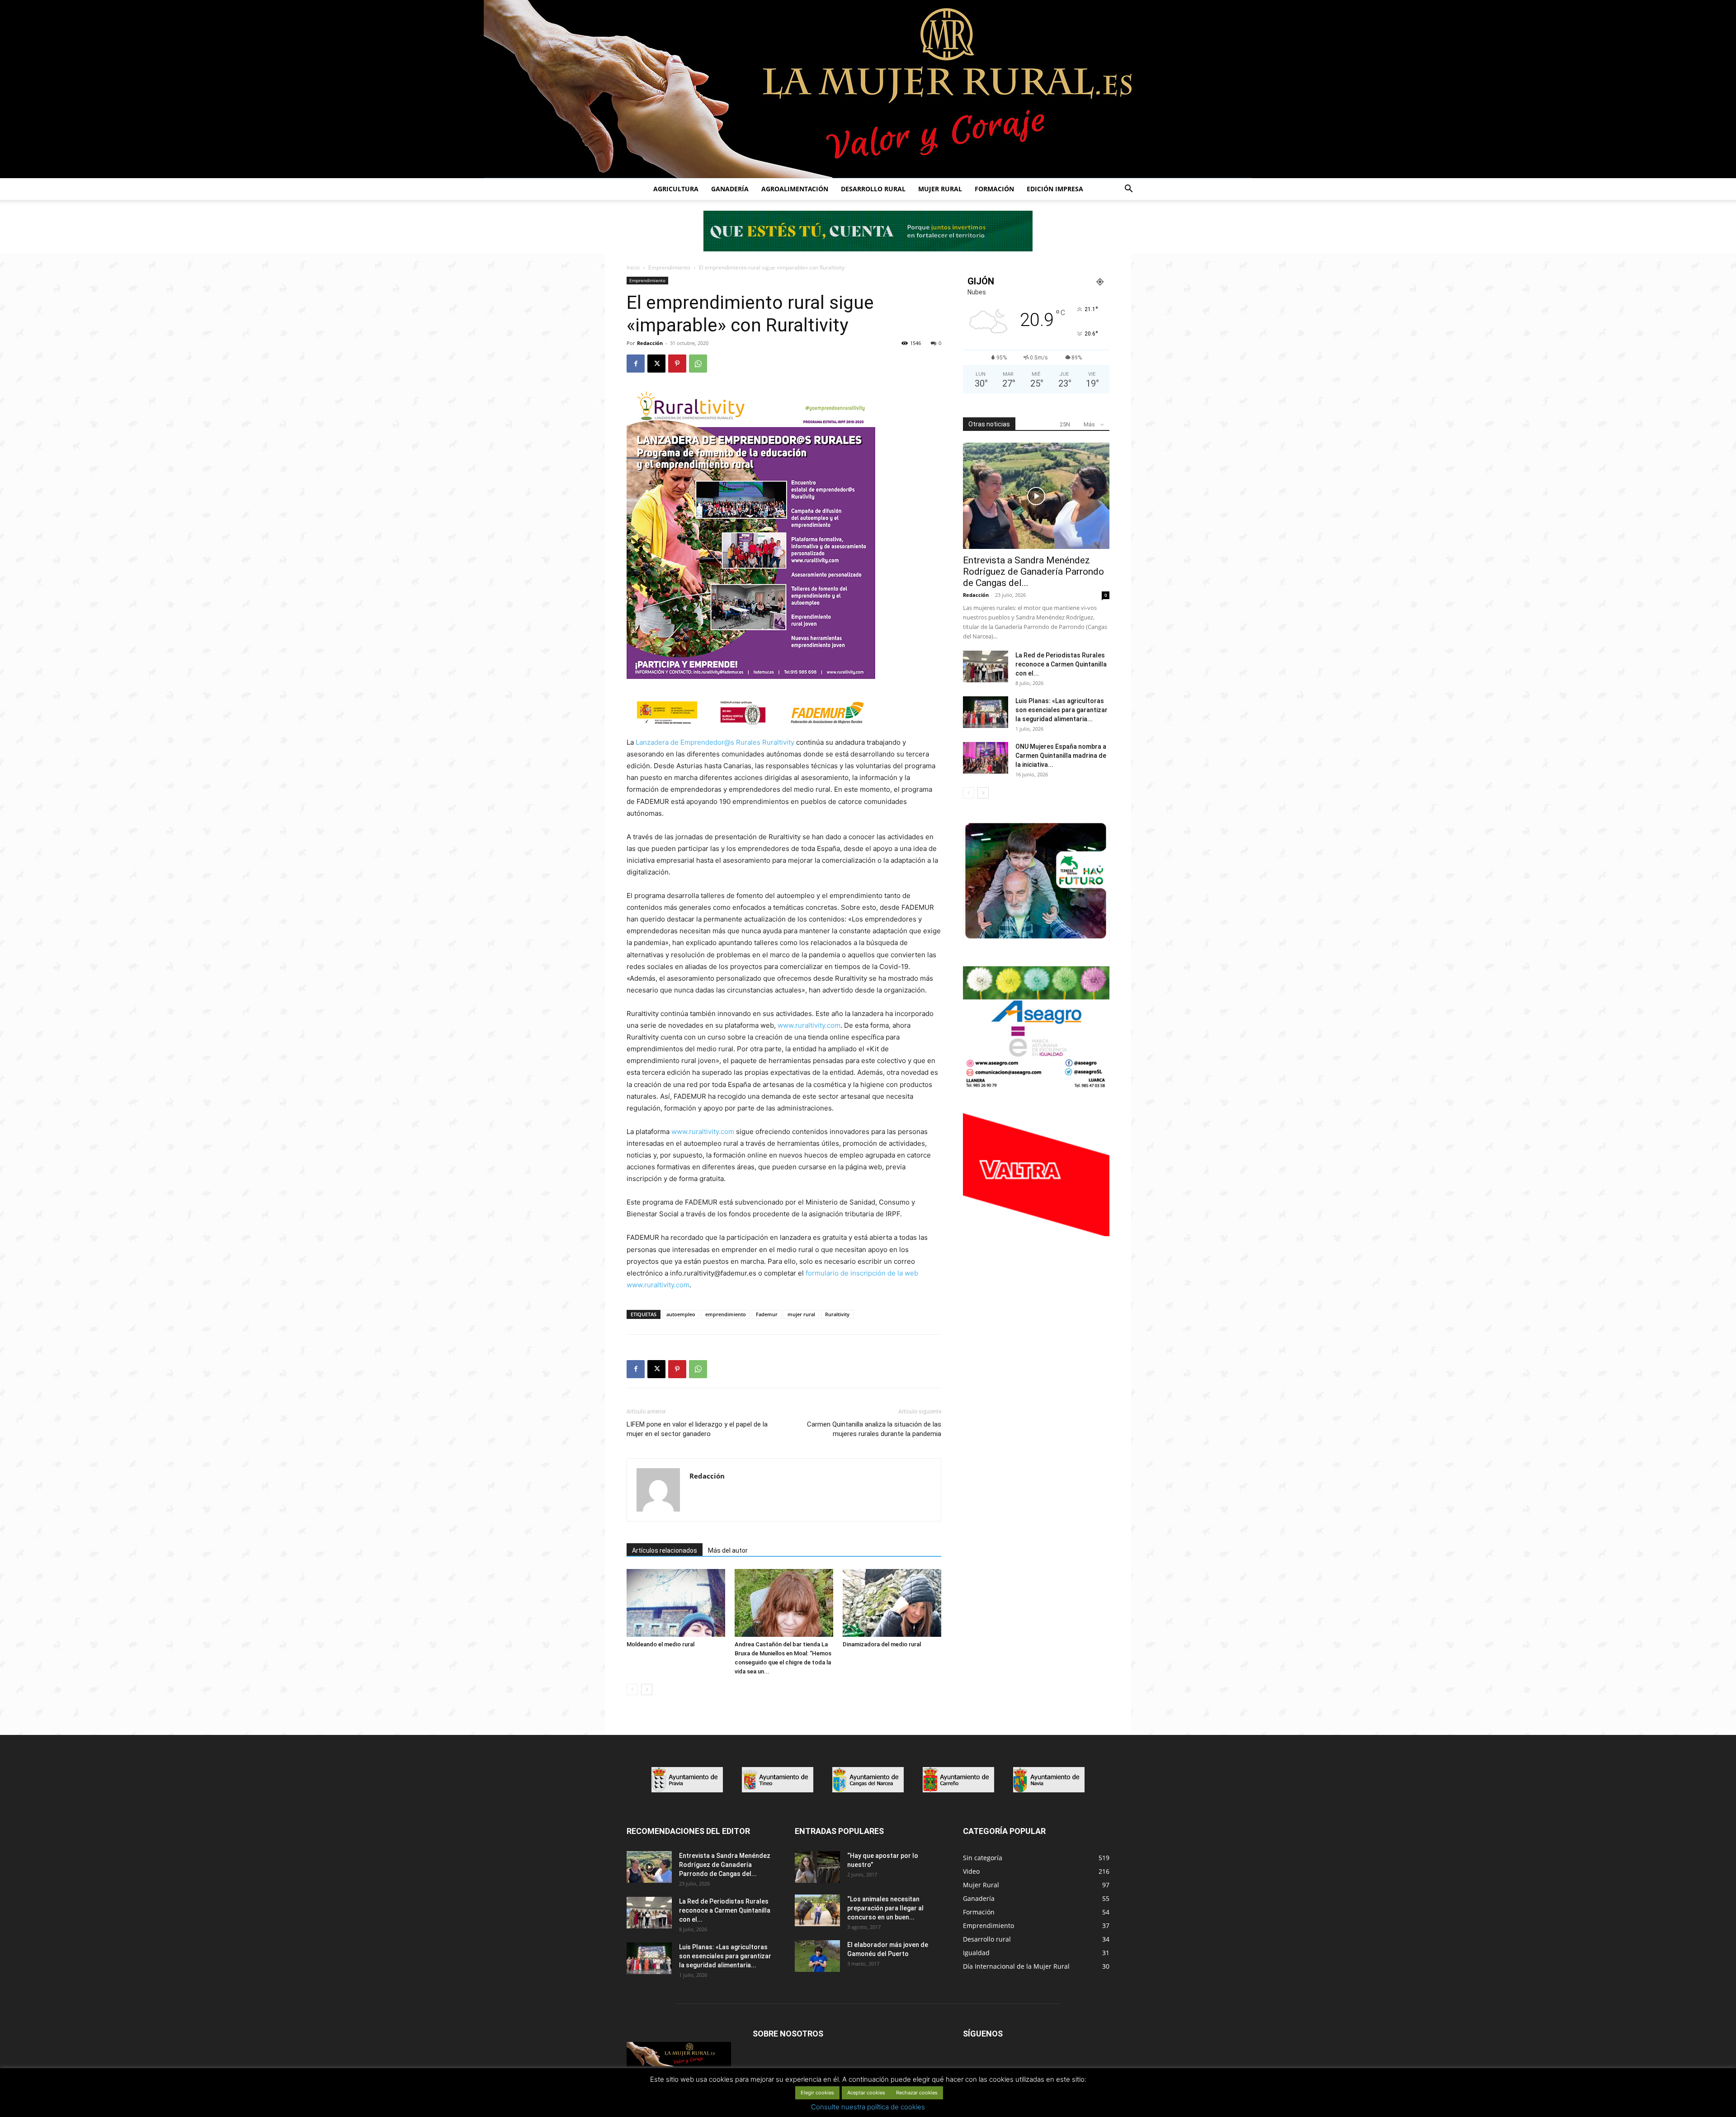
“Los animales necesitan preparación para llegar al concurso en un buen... (885, 1908)
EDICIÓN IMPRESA (1055, 189)
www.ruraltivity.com (809, 1025)
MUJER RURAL (940, 189)
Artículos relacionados (665, 1550)
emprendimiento (726, 1314)
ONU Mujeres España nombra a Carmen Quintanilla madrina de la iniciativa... (1061, 756)
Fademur (767, 1314)
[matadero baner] (1036, 1087)
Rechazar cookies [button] (917, 2093)
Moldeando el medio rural (660, 1644)
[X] (656, 364)
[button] (1128, 190)
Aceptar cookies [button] (866, 2093)
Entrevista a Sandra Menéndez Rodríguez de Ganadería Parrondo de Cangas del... (1033, 572)
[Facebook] (636, 364)
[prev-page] (632, 1689)
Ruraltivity (837, 1314)
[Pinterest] (677, 364)
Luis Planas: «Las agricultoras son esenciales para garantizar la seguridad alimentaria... (1061, 710)
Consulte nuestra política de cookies (868, 2107)
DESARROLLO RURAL (873, 189)
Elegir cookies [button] (817, 2093)
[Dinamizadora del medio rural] (892, 1603)
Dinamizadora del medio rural (882, 1644)
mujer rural (801, 1314)
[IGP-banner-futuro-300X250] (1036, 940)
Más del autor (728, 1550)
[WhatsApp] (698, 364)
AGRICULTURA (676, 189)
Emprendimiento (669, 267)
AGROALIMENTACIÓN (795, 189)
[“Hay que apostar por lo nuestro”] (817, 1867)
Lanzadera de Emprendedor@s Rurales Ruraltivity (715, 742)
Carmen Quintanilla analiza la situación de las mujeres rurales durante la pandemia (874, 1429)
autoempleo (681, 1314)
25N (1065, 424)
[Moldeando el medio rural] (676, 1603)
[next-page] (647, 1689)
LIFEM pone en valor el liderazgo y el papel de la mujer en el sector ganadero (697, 1429)
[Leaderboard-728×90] (868, 249)
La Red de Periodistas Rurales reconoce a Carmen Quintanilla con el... (1061, 664)
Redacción (650, 343)
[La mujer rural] (868, 89)
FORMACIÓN (994, 189)
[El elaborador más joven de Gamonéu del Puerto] (817, 1956)
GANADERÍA (730, 189)
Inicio (633, 267)
